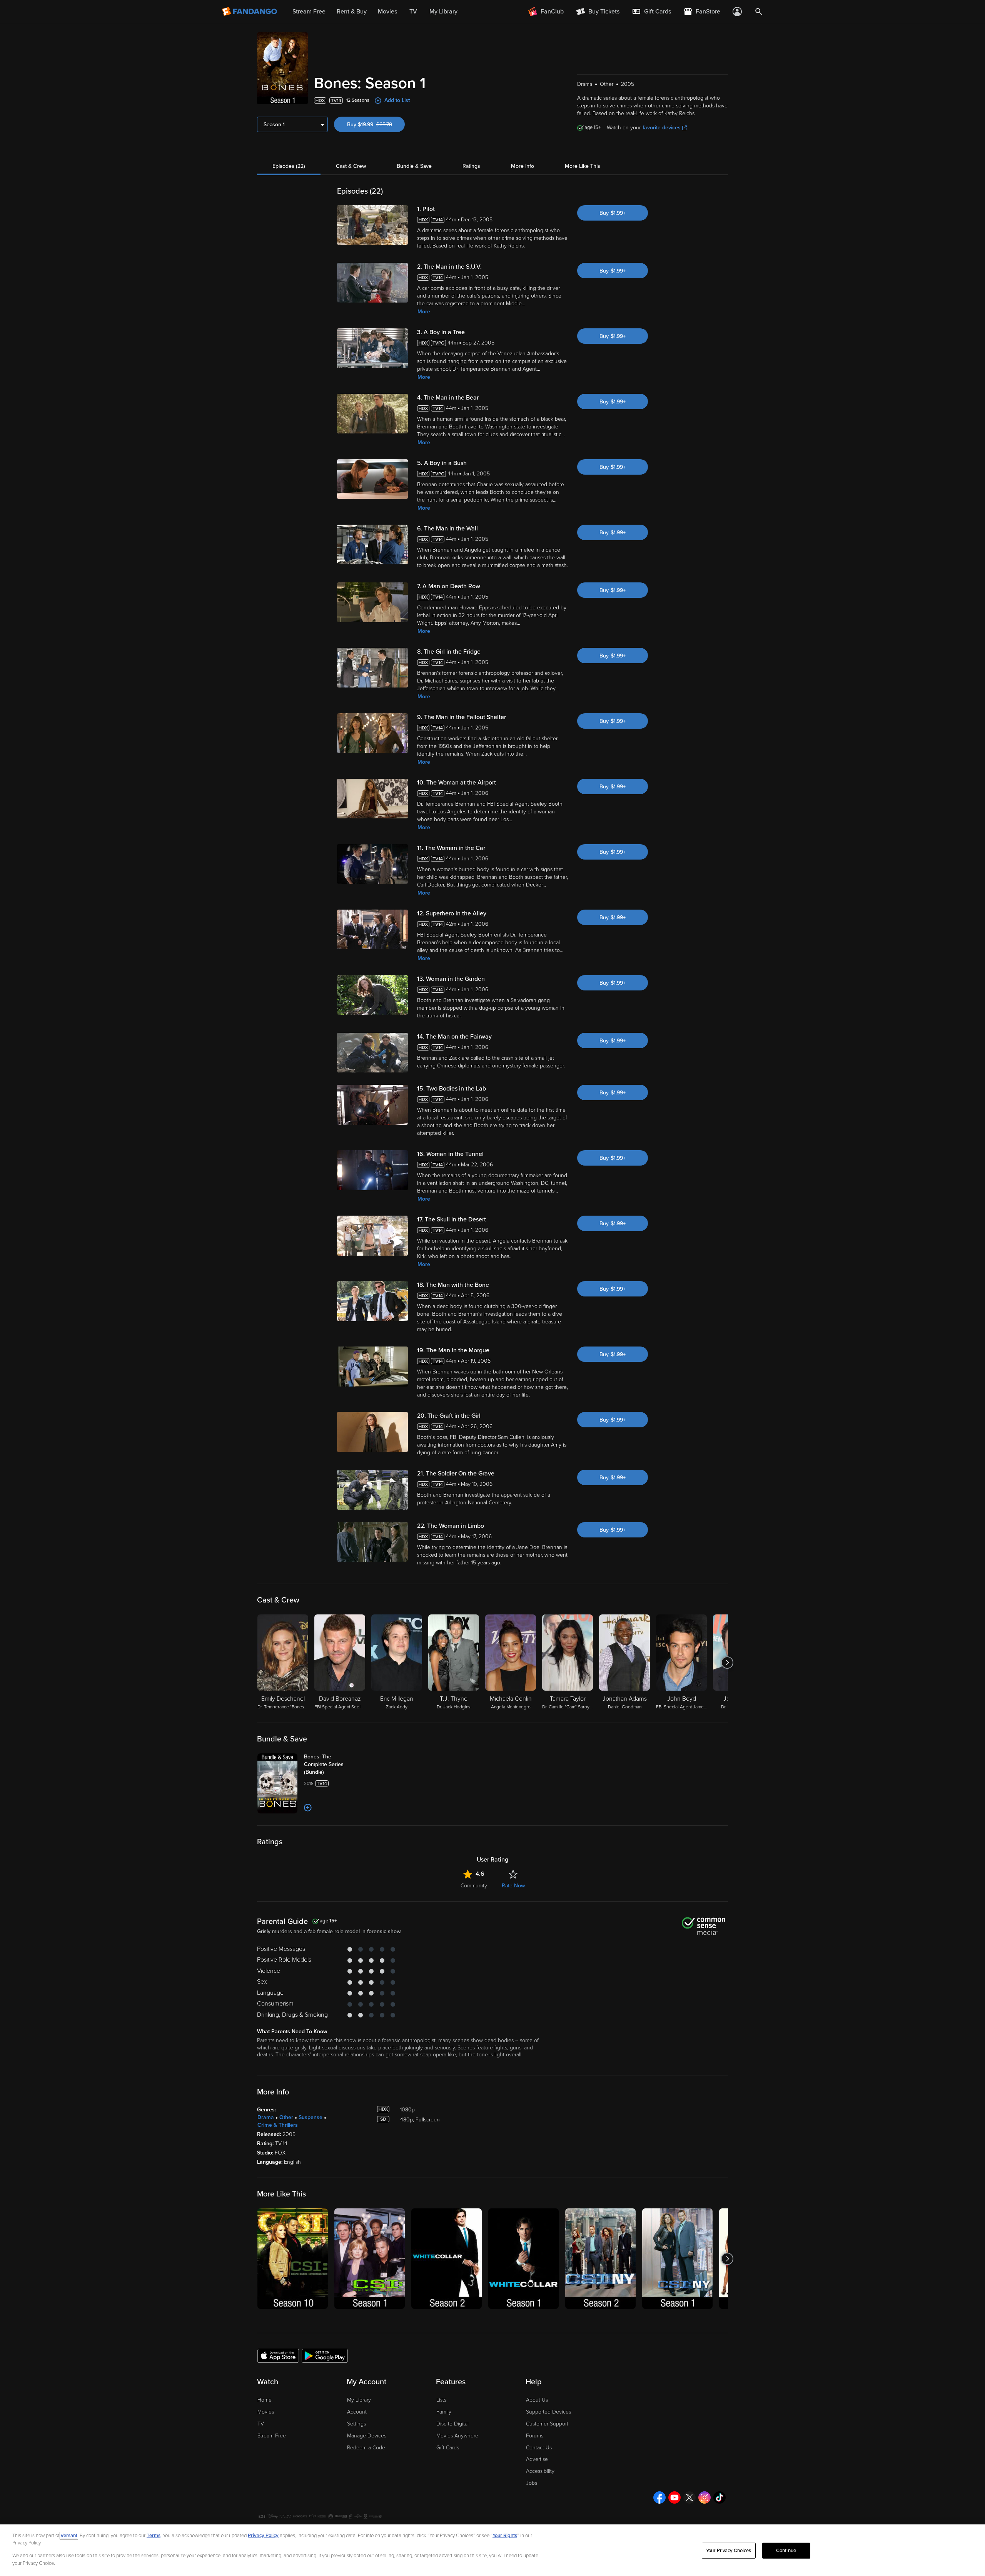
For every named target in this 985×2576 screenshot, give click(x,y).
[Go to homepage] (250, 12)
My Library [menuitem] (443, 12)
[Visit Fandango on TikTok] (720, 2497)
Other (286, 2117)
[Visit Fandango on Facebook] (659, 2497)
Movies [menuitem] (387, 12)
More (424, 312)
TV (261, 2424)
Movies (266, 2412)
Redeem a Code (366, 2448)
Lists (441, 2400)
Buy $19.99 (376, 125)
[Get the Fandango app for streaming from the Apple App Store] (278, 2355)
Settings (356, 2424)
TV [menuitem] (413, 12)
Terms (154, 2536)
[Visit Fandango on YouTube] (674, 2497)
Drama (266, 2117)
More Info (523, 166)
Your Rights (505, 2536)
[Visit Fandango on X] (689, 2497)
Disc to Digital (452, 2424)
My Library (359, 2400)
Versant (69, 2536)
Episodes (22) (289, 166)
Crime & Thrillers (278, 2125)
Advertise (537, 2459)
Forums (535, 2436)
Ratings (471, 166)
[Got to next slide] (727, 1663)
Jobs (532, 2483)
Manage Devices (367, 2436)
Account (357, 2412)
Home (265, 2400)
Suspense (311, 2117)
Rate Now (513, 1886)
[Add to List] (308, 1808)
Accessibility (540, 2471)
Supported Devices (548, 2412)
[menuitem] (651, 12)
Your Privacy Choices (729, 2551)
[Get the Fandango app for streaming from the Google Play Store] (325, 2355)
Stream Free (272, 2436)
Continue (786, 2551)
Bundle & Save (414, 166)
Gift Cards (448, 2448)
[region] (492, 2550)
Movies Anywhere (457, 2436)
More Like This (583, 166)
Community (474, 1886)
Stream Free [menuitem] (309, 12)
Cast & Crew (351, 166)
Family (444, 2412)
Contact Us (539, 2448)
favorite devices (662, 128)
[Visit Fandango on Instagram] (705, 2497)
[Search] (759, 12)
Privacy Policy (263, 2536)
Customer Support (547, 2424)
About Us (537, 2400)
